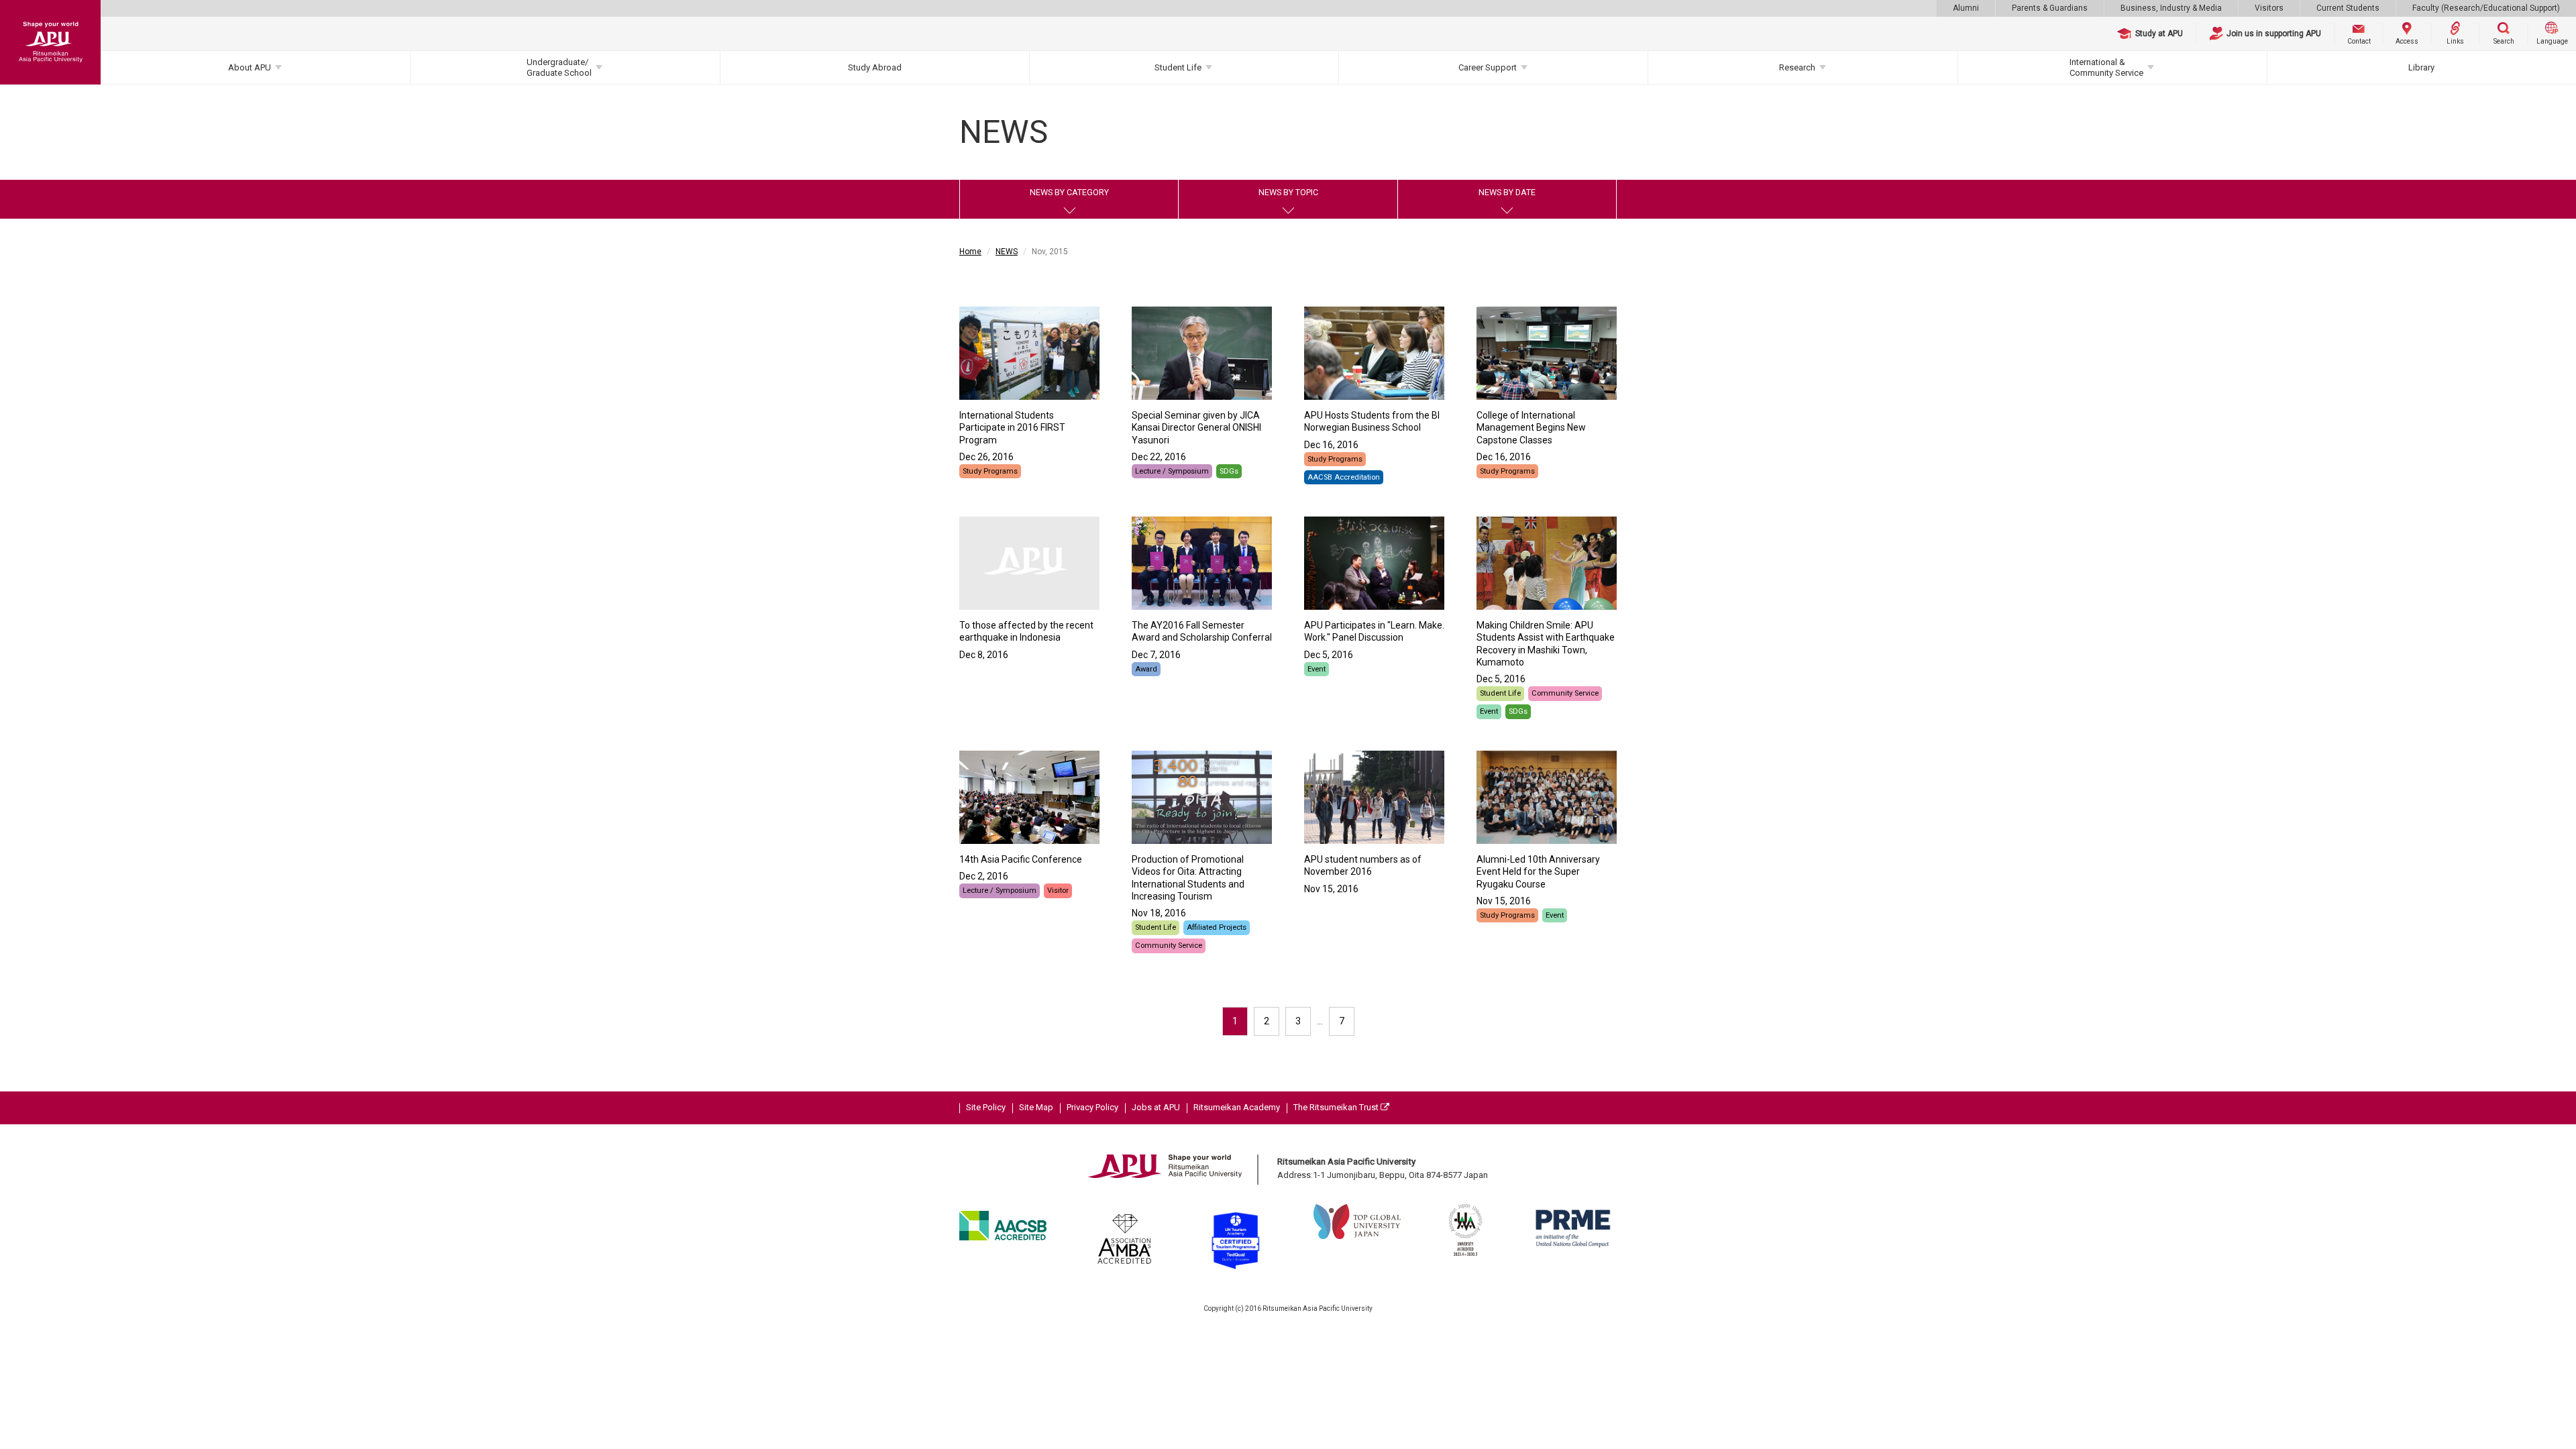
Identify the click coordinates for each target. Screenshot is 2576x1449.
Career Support (1488, 67)
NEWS (1007, 252)
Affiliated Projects (1217, 927)
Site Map (1036, 1107)
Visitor (1058, 891)
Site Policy (986, 1107)
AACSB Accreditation (1344, 477)
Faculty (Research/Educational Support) (2486, 8)
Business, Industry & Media (2171, 8)
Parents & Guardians (2050, 8)
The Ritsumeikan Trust (1337, 1107)
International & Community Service (2106, 67)
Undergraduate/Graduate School (559, 67)
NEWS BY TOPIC (1288, 192)
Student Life (1178, 67)
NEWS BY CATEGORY (1069, 192)
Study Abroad (875, 67)
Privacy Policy (1092, 1107)
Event (1317, 669)
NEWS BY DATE (1507, 192)
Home (970, 252)
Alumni (1966, 8)
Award (1146, 669)
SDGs (1229, 471)
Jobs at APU (1156, 1107)
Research (1797, 67)
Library (2421, 67)
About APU (250, 67)
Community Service (1565, 693)
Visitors (2269, 8)
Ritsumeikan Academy (1237, 1107)
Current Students (2348, 8)
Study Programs (990, 471)
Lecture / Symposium (1172, 471)
